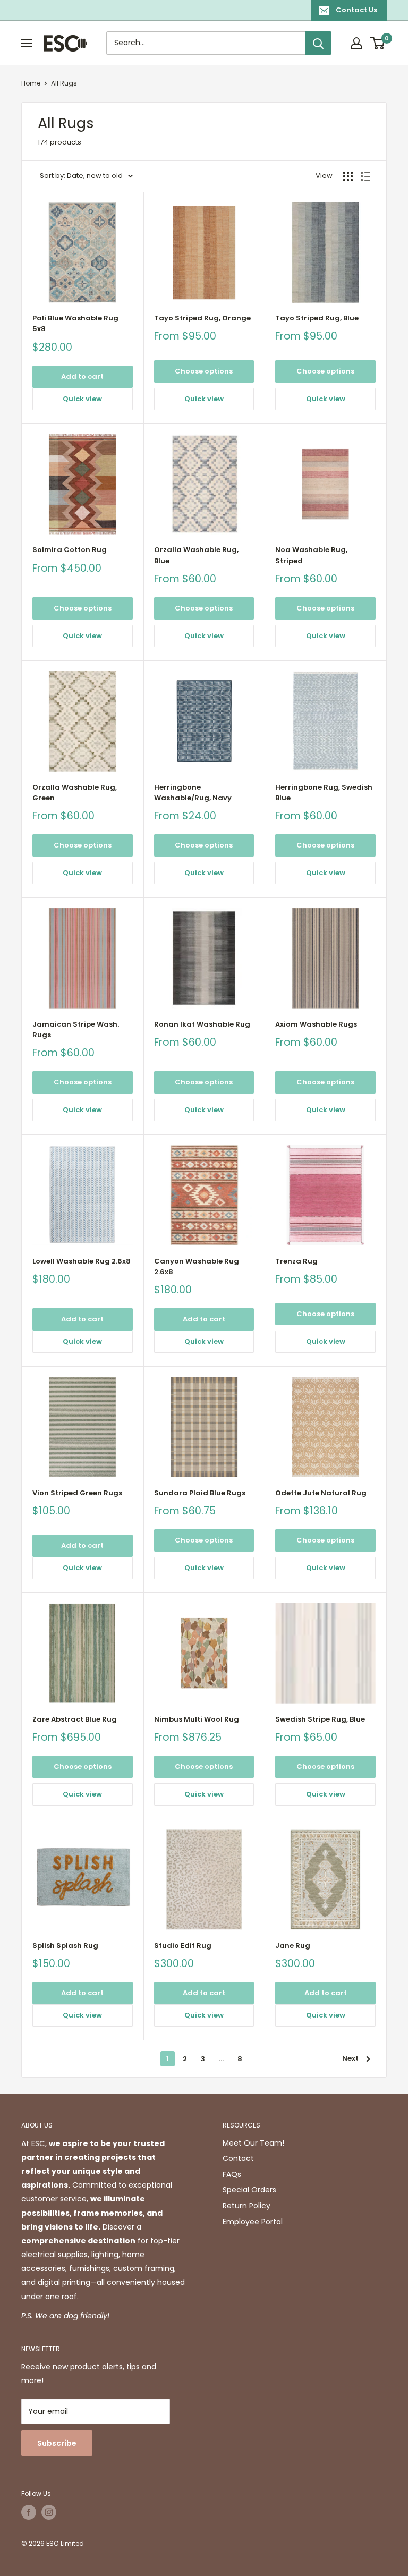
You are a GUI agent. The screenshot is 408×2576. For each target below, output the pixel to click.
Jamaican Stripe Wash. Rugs (76, 1029)
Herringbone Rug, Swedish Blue (324, 793)
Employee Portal (253, 2222)
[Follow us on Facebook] (29, 2512)
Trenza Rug (296, 1261)
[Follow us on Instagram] (49, 2512)
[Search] (318, 43)
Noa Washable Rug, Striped (311, 555)
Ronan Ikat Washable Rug (202, 1024)
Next (350, 2058)
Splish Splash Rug (65, 1946)
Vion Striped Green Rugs (77, 1493)
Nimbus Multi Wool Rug (197, 1719)
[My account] (356, 43)
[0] (378, 43)
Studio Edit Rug (183, 1946)
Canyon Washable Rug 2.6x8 (197, 1266)
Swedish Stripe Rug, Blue (320, 1719)
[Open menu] (27, 43)
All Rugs (64, 83)
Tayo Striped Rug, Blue (317, 318)
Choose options (204, 371)
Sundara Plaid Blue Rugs (200, 1493)
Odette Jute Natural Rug (321, 1493)
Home (31, 83)
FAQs (232, 2174)
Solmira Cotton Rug (70, 550)
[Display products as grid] (348, 176)
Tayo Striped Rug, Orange (202, 318)
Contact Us (356, 10)
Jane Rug (293, 1946)
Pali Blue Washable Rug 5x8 (75, 323)
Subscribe (57, 2443)
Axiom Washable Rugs (316, 1024)
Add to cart (82, 376)
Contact (238, 2158)
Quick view (82, 399)
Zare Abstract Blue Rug (75, 1719)
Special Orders (249, 2190)
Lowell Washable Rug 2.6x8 (82, 1261)
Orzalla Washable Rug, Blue (196, 555)
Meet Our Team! (253, 2143)
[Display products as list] (365, 176)
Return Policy (246, 2206)
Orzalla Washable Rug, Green (75, 793)
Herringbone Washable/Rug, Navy (193, 793)
